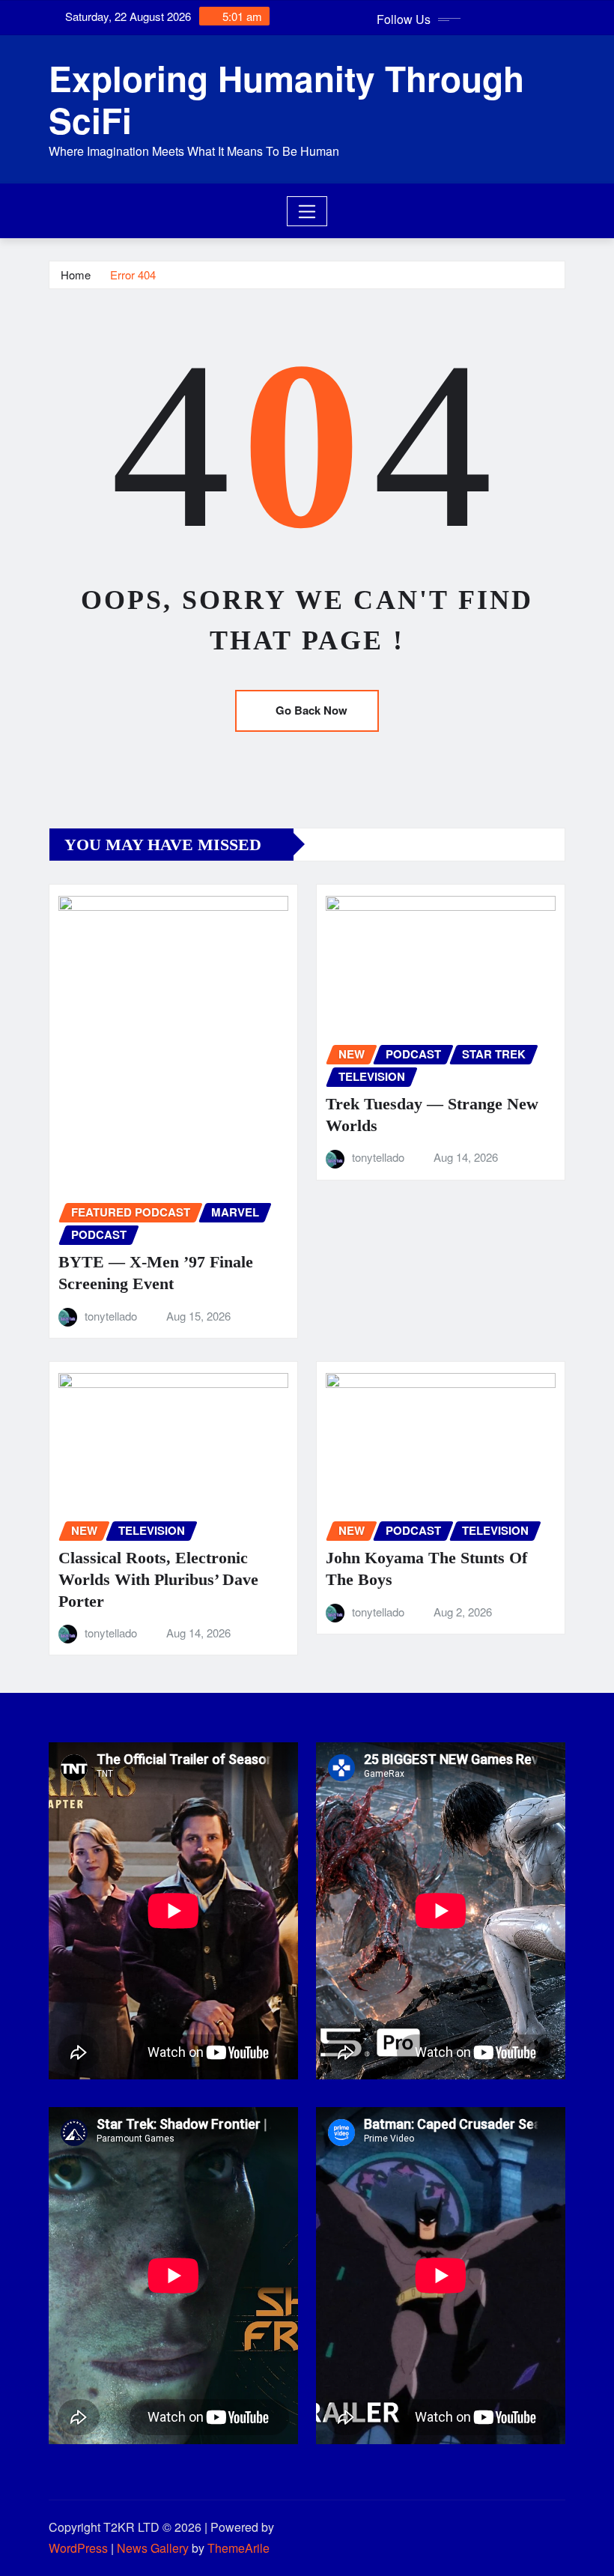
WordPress (78, 2548)
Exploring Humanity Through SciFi (286, 99)
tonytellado (111, 1316)
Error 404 (133, 275)
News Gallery (153, 2548)
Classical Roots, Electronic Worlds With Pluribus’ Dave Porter (158, 1579)
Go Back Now (311, 710)
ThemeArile (238, 2548)
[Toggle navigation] (307, 211)
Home (76, 275)
